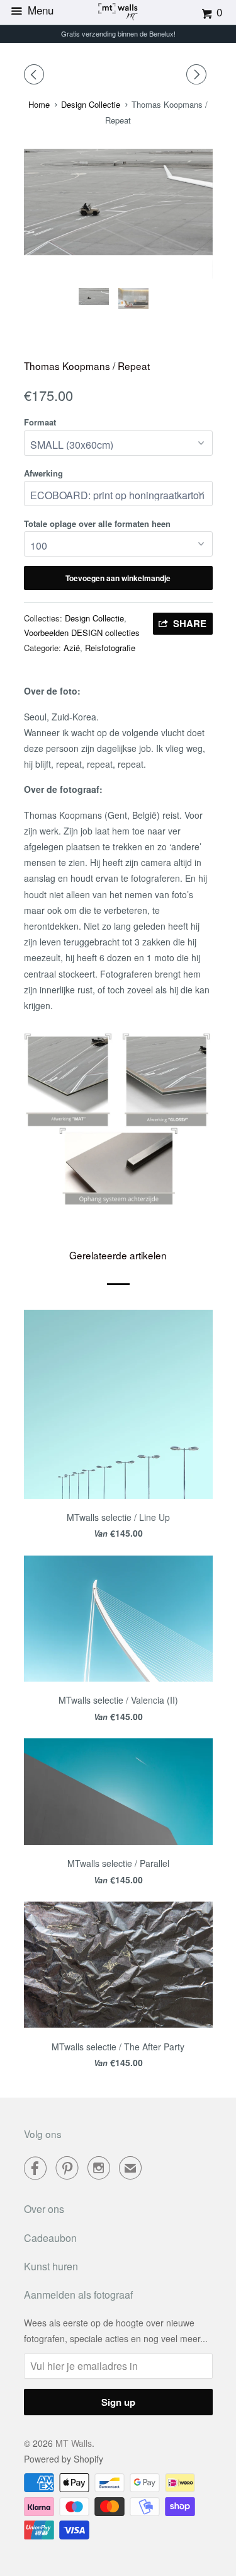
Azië (72, 648)
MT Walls (74, 2443)
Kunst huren (51, 2266)
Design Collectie (94, 618)
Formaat (40, 422)
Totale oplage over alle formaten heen (97, 523)
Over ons (44, 2209)
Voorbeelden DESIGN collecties (82, 632)
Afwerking (43, 473)
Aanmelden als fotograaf (78, 2295)
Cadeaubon (50, 2238)
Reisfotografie (110, 648)
